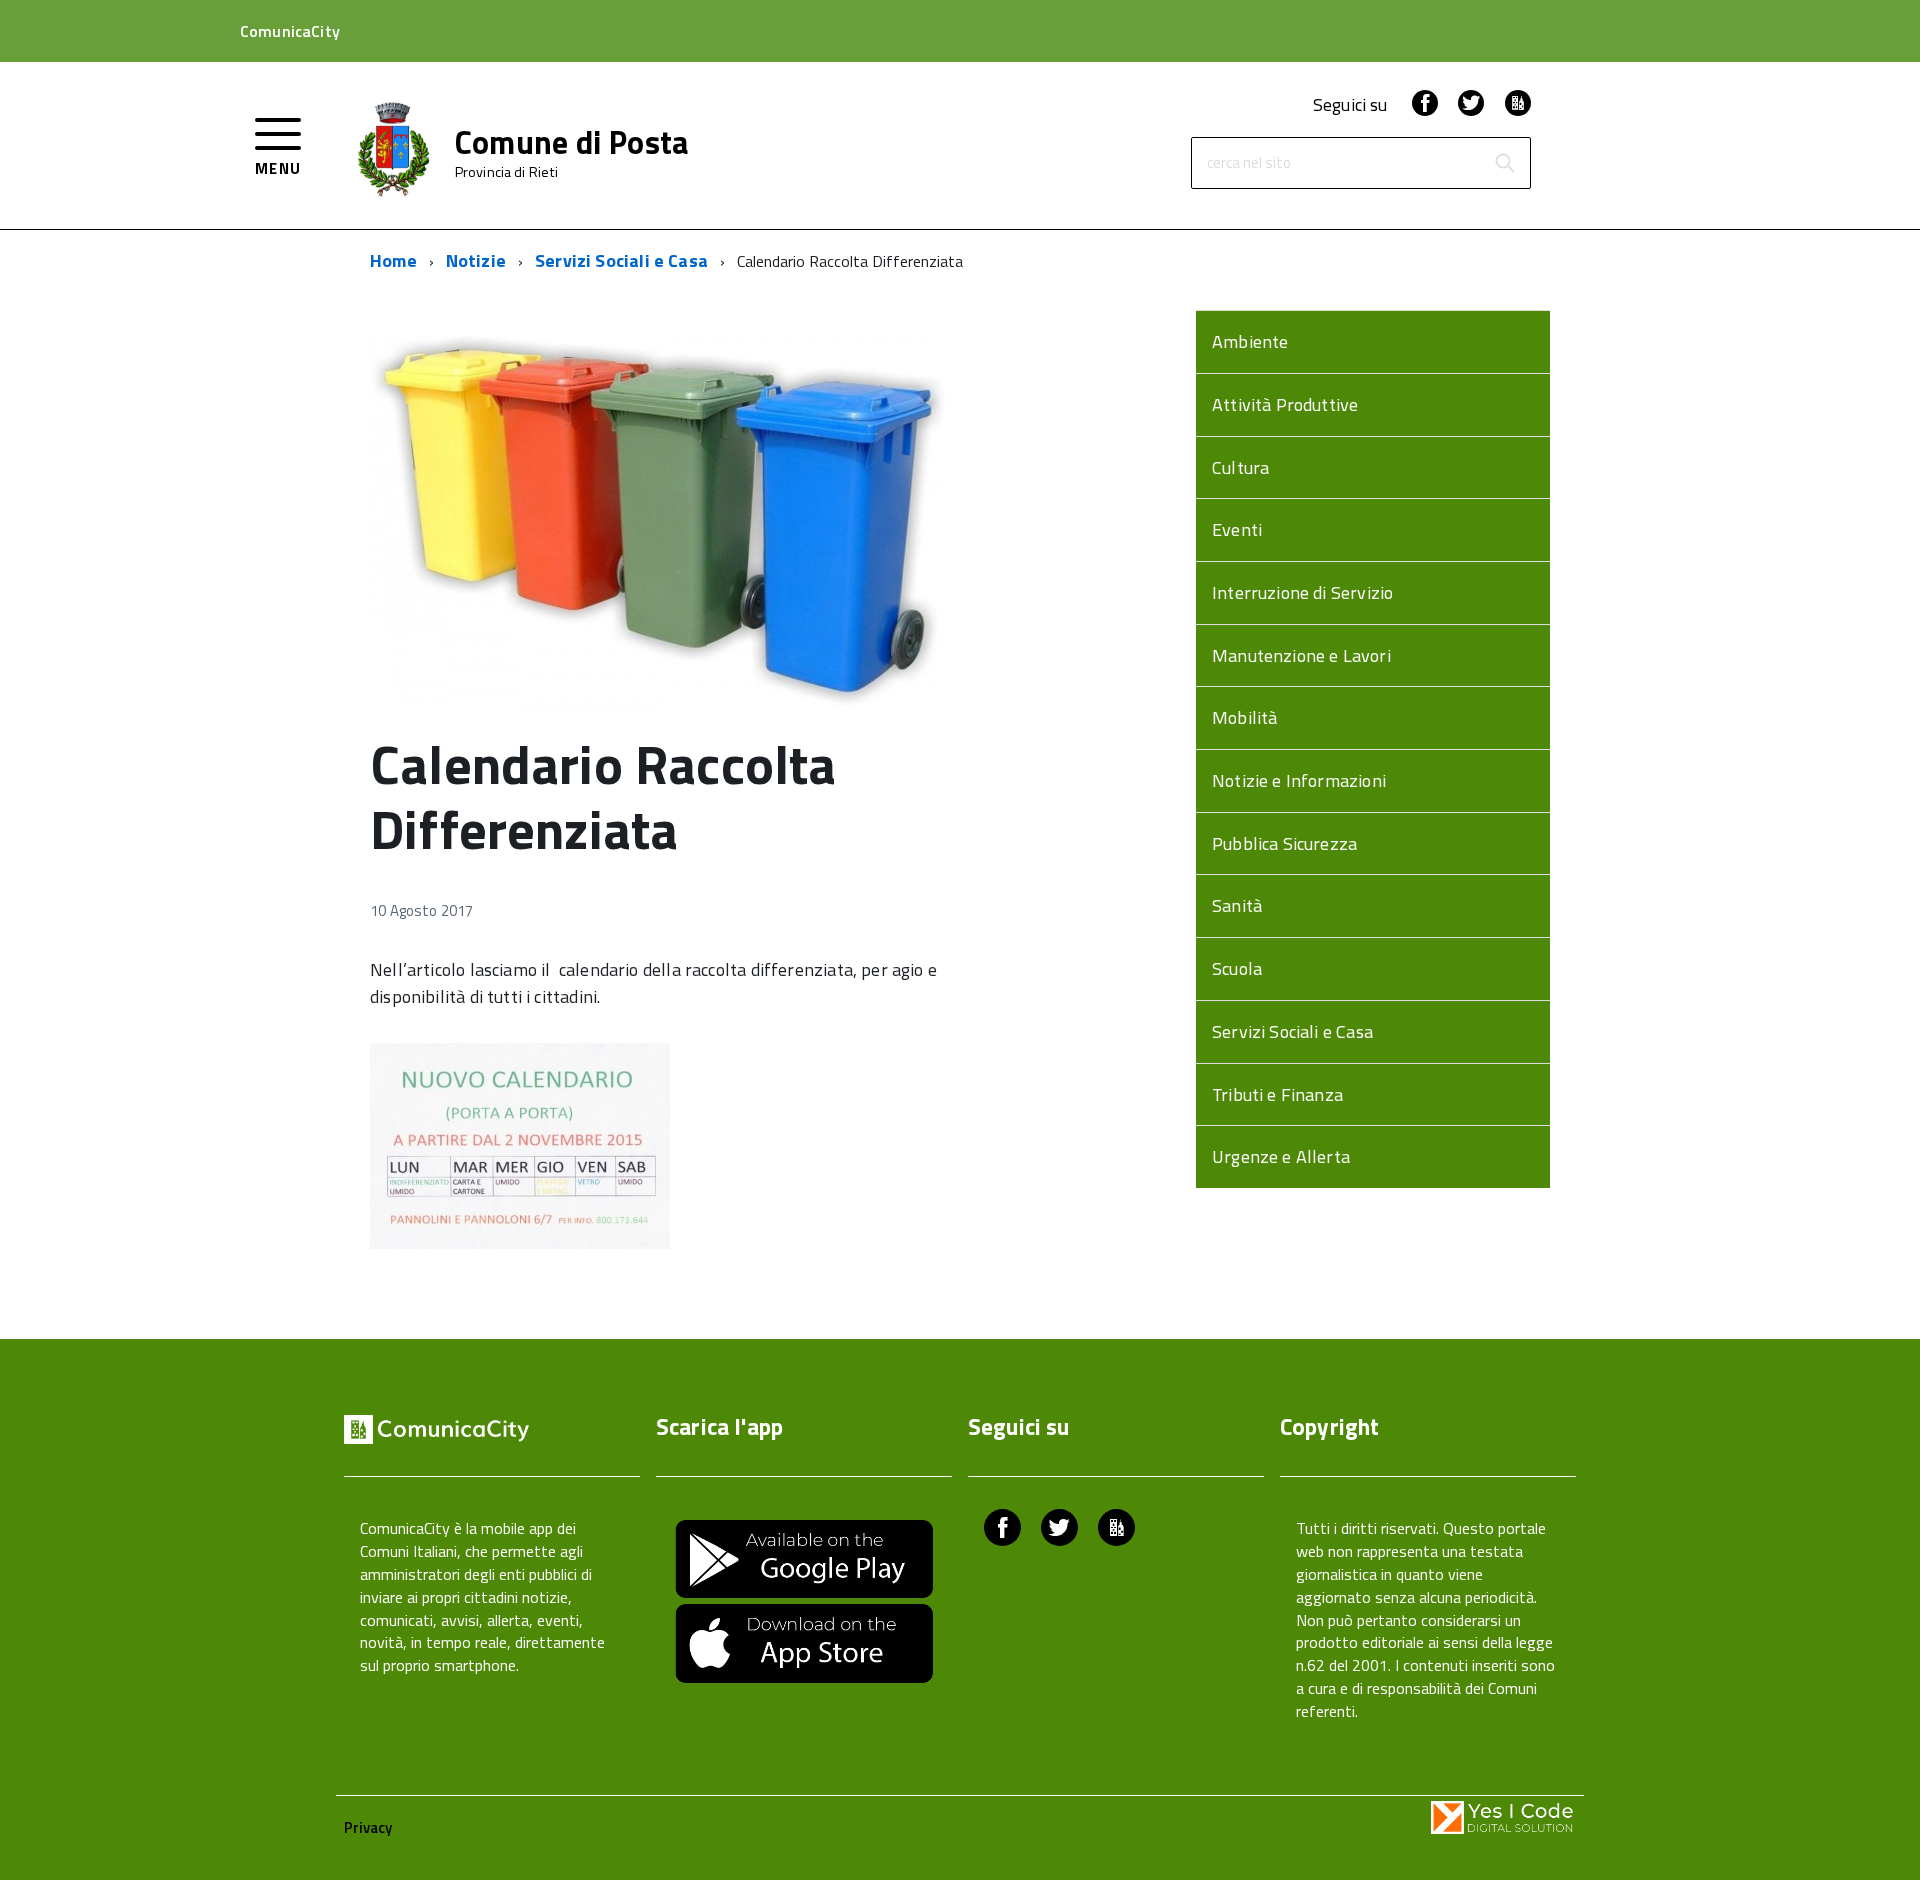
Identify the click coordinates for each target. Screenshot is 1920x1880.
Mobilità (1244, 717)
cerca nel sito (1249, 163)
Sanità (1237, 905)
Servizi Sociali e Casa (621, 260)
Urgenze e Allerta (1281, 1156)
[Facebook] (1425, 104)
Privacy (368, 1827)
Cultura (1240, 467)
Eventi (1237, 529)
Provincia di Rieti (507, 172)
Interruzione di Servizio (1302, 592)
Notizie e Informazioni (1299, 780)
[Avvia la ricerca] (1505, 163)
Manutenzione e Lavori (1301, 655)
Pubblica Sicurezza (1284, 843)
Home (393, 260)
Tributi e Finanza (1277, 1094)
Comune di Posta (572, 142)
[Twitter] (1471, 104)
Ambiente (1250, 341)
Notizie (476, 260)
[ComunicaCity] (1518, 104)
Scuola (1237, 968)
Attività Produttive (1285, 404)
